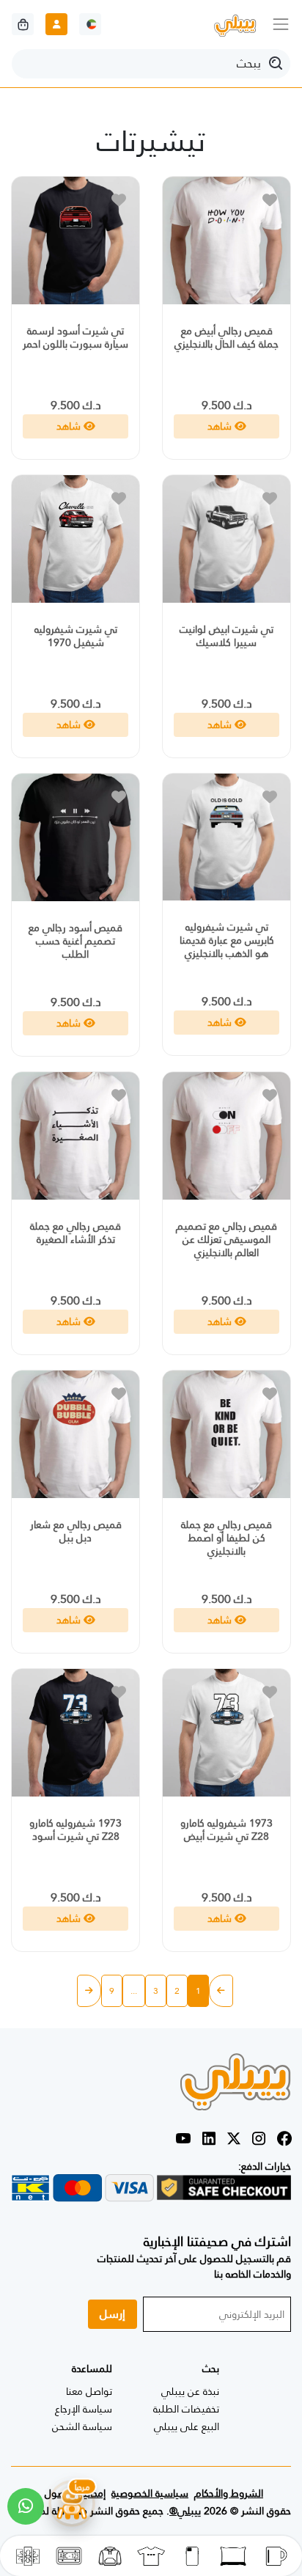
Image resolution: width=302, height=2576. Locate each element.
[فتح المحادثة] (72, 2502)
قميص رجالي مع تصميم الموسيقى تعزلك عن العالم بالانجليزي (226, 1239)
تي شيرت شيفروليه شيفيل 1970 (76, 636)
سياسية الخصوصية (150, 2493)
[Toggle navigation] (281, 24)
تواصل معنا (89, 2391)
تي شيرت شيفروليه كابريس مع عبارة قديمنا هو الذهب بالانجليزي (227, 940)
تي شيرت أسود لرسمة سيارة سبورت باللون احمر (75, 337)
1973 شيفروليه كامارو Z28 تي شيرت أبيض (226, 1830)
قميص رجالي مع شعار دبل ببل (76, 1531)
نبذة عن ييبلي (190, 2391)
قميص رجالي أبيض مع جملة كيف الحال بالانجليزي (226, 337)
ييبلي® (185, 2511)
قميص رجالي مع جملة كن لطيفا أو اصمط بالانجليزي (226, 1538)
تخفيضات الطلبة (186, 2409)
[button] (26, 2506)
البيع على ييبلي (187, 2426)
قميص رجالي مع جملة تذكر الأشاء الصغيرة (75, 1233)
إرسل (113, 2314)
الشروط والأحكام (229, 2493)
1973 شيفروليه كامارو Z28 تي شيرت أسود (75, 1830)
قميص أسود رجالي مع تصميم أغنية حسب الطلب (75, 941)
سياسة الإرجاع (84, 2409)
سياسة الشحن (82, 2426)
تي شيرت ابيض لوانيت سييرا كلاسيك (226, 636)
